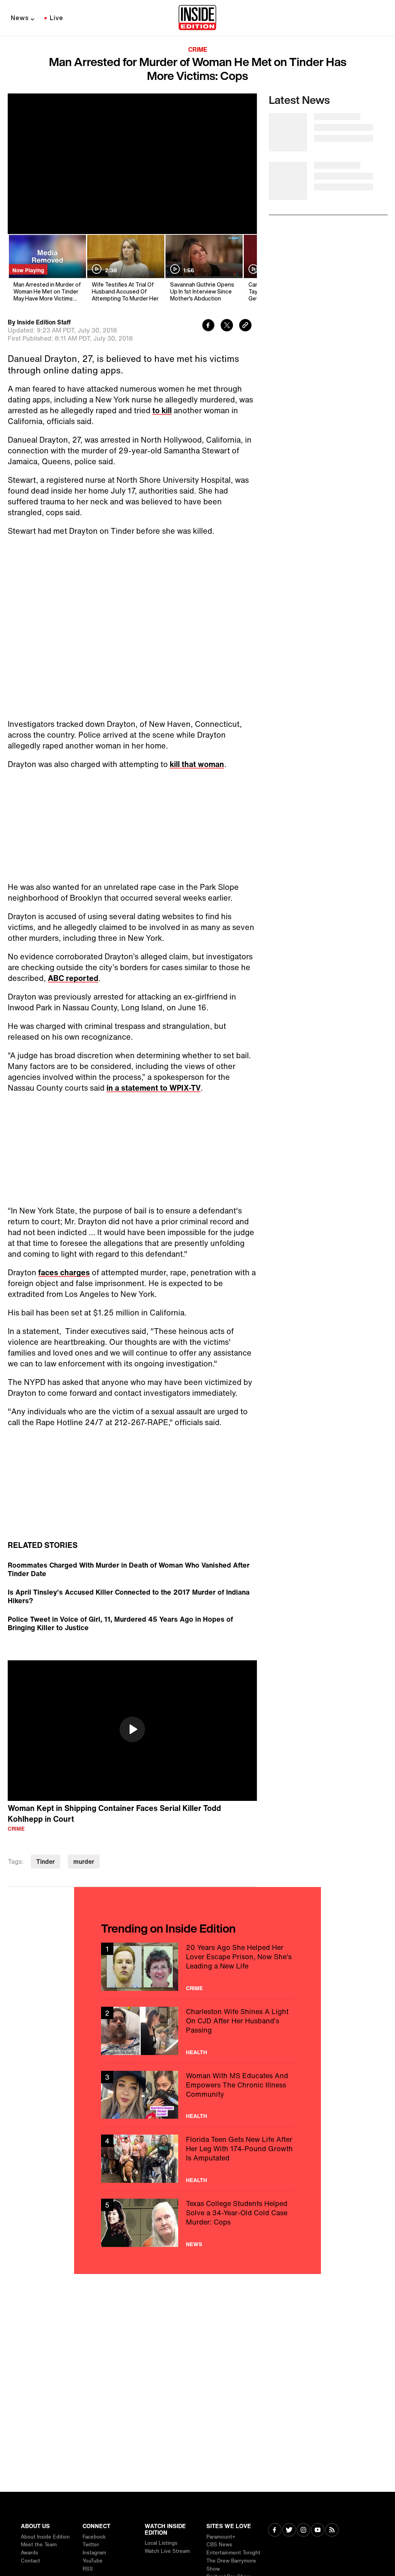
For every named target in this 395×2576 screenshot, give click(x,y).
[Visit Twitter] (289, 2531)
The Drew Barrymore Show (231, 2565)
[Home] (197, 18)
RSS (88, 2569)
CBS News (219, 2545)
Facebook (94, 2537)
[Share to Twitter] (227, 326)
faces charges (64, 1272)
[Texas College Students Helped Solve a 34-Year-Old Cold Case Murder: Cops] (197, 2223)
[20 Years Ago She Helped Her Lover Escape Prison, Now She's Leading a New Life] (197, 1967)
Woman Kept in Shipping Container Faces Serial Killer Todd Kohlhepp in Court (114, 1814)
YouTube (93, 2561)
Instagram (94, 2553)
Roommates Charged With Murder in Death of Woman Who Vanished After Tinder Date (129, 1569)
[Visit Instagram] (303, 2531)
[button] (132, 1729)
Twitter (91, 2545)
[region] (132, 1731)
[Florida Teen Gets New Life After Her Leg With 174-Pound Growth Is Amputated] (197, 2159)
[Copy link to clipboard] (245, 326)
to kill (162, 410)
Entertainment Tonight (233, 2553)
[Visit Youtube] (318, 2531)
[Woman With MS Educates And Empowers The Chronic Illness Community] (197, 2095)
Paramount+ (221, 2537)
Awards (30, 2553)
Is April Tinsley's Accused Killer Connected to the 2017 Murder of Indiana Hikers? (129, 1596)
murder (84, 1862)
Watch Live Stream (167, 2551)
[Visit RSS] (332, 2531)
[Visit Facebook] (275, 2531)
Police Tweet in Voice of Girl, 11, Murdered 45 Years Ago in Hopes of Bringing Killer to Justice (120, 1623)
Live (57, 18)
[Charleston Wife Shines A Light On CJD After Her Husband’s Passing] (197, 2031)
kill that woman (197, 764)
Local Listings (161, 2543)
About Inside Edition (45, 2537)
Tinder (46, 1862)
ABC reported (73, 978)
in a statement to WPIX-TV (154, 1088)
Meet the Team (39, 2545)
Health (197, 2052)
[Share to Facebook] (208, 326)
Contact (30, 2561)
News (20, 18)
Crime (198, 49)
